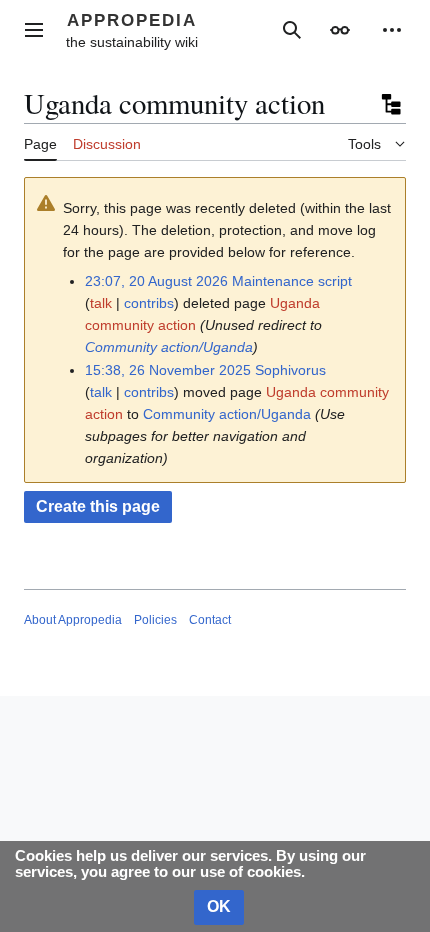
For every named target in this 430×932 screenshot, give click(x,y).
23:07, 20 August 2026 (156, 281)
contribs (149, 303)
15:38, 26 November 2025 (168, 370)
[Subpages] (390, 104)
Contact (210, 620)
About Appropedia (73, 620)
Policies (155, 620)
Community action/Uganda (169, 347)
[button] (34, 30)
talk (101, 303)
